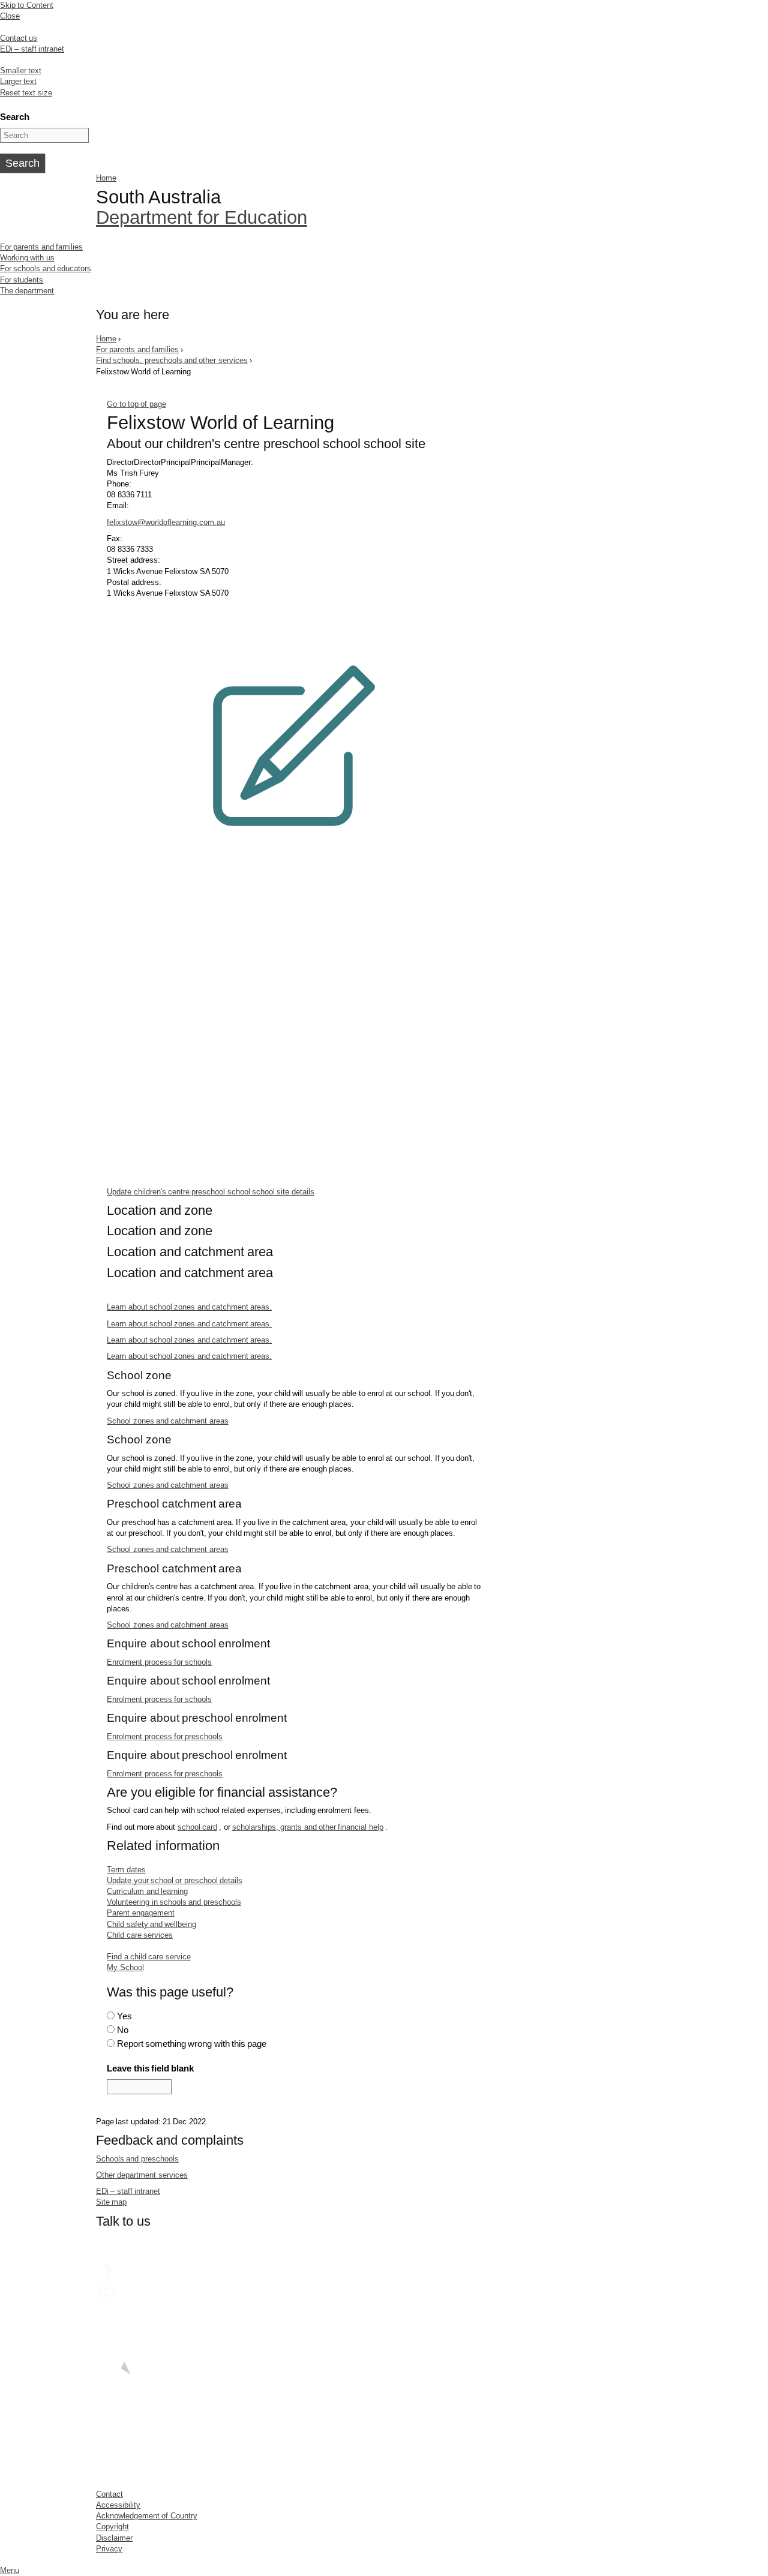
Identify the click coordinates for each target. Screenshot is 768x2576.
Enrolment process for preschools (165, 1736)
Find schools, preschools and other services (172, 360)
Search (15, 117)
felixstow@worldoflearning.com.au (166, 522)
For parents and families (41, 247)
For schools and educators (46, 268)
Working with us (27, 258)
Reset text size (26, 93)
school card (197, 1827)
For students (22, 280)
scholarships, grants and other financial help (308, 1827)
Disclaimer (114, 2538)
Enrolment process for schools (159, 1662)
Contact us (19, 38)
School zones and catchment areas (167, 1421)
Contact (109, 2494)
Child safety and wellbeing (151, 1924)
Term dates (126, 1870)
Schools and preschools (137, 2159)
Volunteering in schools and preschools (174, 1902)
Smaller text (21, 70)
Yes (124, 2016)
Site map (111, 2202)
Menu (10, 2570)
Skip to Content (27, 5)
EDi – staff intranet (32, 49)
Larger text (18, 81)
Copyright (112, 2527)
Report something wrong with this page (192, 2044)
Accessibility (118, 2505)
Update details (211, 1191)
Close (10, 16)
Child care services (140, 1935)
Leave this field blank (150, 2068)
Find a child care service (148, 1957)
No (123, 2030)
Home (106, 178)
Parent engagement (140, 1913)
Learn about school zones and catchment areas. (189, 1307)
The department (27, 291)
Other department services (142, 2175)
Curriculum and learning (147, 1891)
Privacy (109, 2549)
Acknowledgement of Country (147, 2516)
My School (125, 1967)
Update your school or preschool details (175, 1880)
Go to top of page (136, 404)
